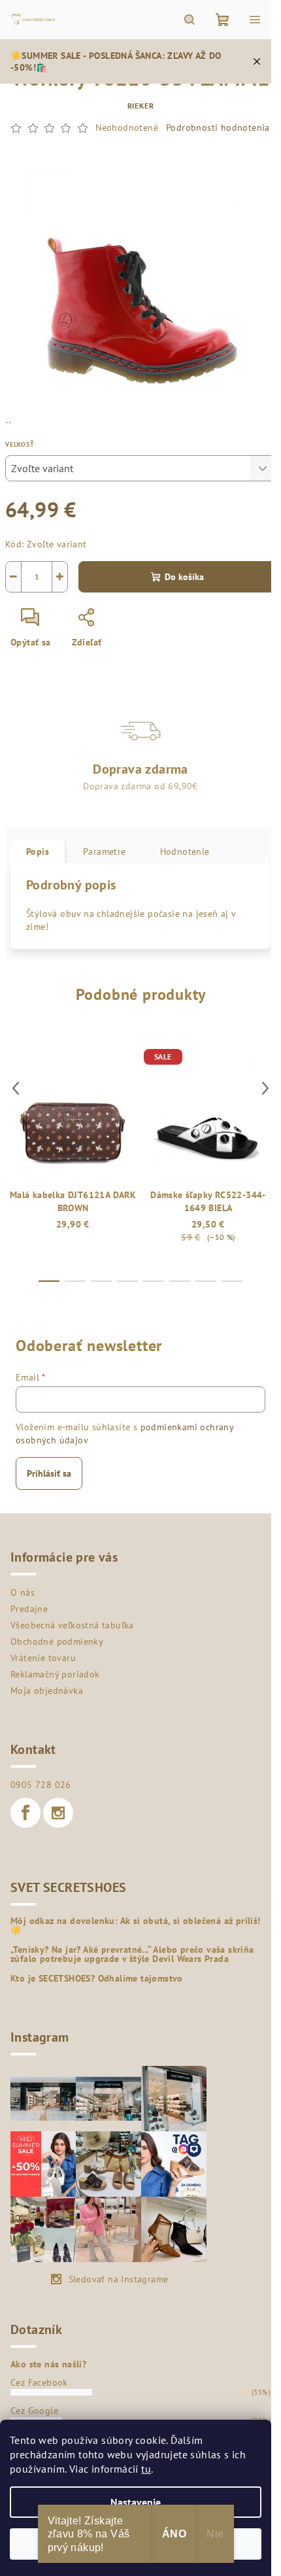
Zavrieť (135, 623)
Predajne (29, 1609)
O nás (23, 1592)
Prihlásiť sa (49, 1473)
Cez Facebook (39, 2382)
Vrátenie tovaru (43, 1658)
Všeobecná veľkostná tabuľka (72, 1625)
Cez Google (34, 2411)
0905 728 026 (41, 1785)
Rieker (141, 106)
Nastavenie (136, 2502)
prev (16, 1088)
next (265, 1088)
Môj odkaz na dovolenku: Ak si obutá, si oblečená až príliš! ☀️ (136, 1925)
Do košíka (184, 577)
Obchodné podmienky (57, 1641)
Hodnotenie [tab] (185, 851)
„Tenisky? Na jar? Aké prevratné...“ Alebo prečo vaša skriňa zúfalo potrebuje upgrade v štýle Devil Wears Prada (132, 1954)
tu (146, 2469)
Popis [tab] (38, 851)
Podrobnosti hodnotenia (218, 128)
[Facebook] (25, 1813)
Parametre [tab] (105, 851)
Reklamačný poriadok (55, 1674)
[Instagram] (58, 1813)
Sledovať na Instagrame (119, 2279)
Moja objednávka (47, 1691)
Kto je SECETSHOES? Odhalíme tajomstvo (97, 1978)
